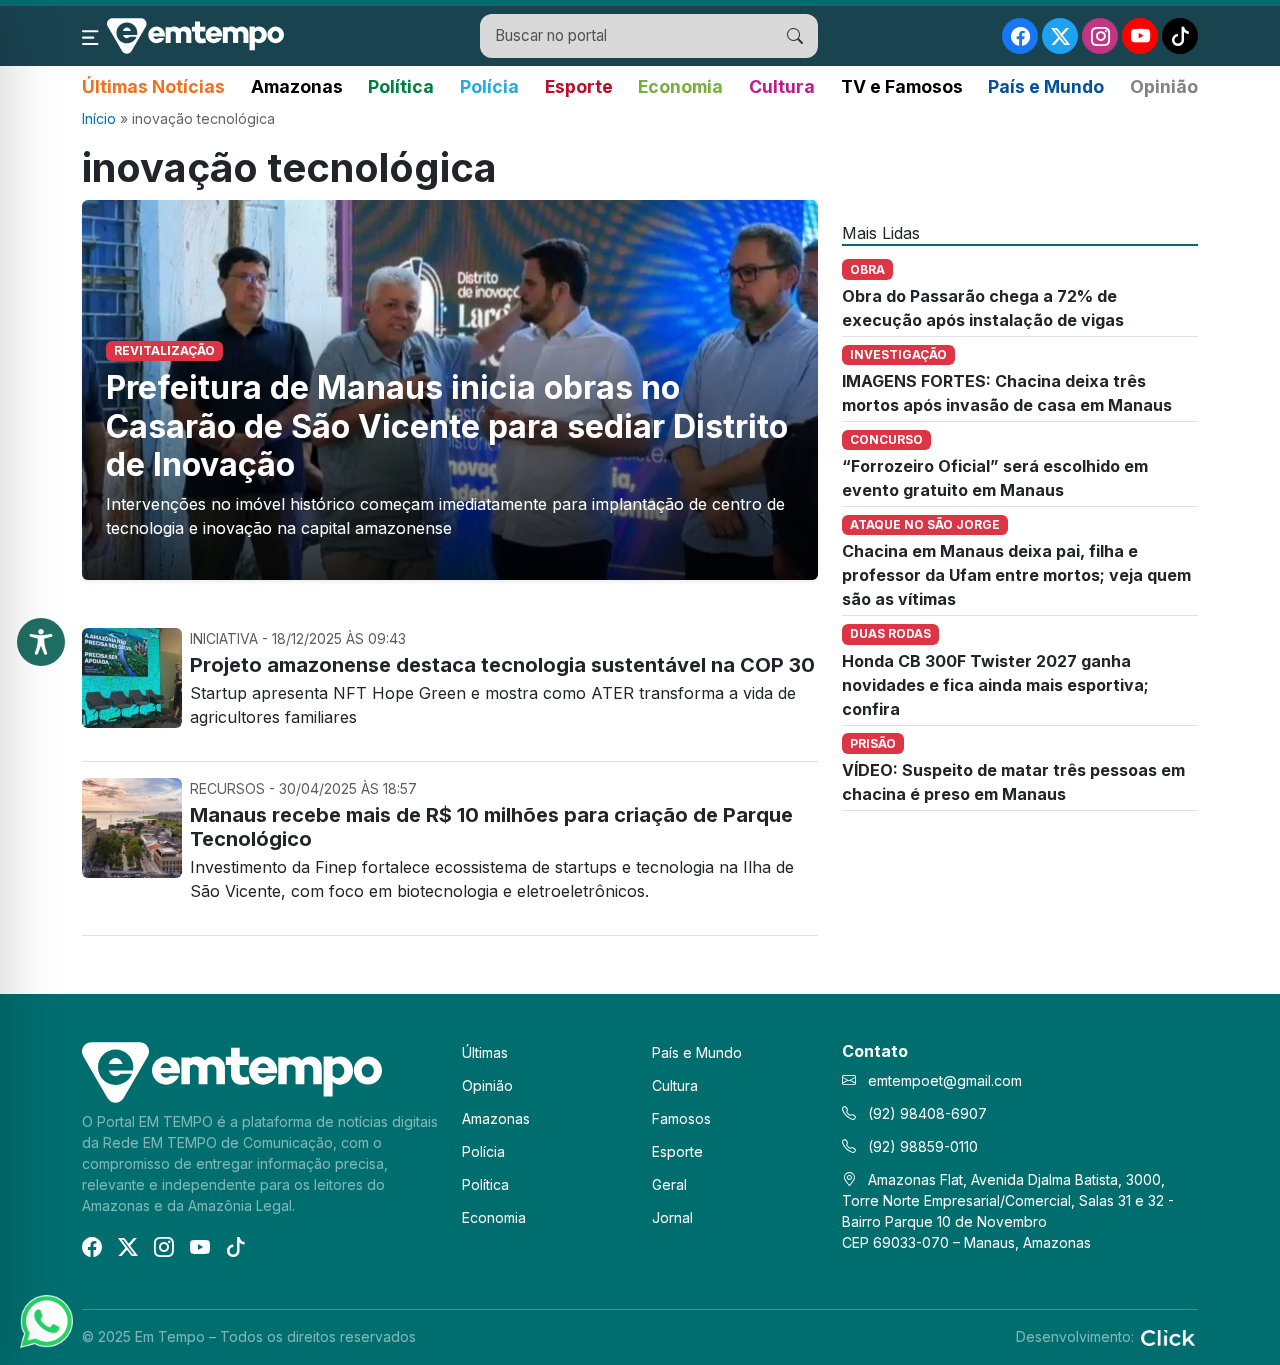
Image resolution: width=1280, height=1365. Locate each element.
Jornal (672, 1217)
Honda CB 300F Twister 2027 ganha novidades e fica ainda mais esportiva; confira (995, 685)
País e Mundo (1046, 86)
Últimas (485, 1052)
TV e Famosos (902, 86)
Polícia (489, 86)
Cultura (782, 86)
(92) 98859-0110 (921, 1146)
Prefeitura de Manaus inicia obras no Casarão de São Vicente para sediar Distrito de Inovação (447, 426)
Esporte (579, 86)
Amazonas (297, 86)
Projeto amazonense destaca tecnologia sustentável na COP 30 (502, 665)
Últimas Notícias (153, 86)
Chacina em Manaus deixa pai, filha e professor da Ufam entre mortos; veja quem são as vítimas (1016, 575)
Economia (680, 86)
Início (99, 118)
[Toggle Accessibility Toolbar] (41, 642)
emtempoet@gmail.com (945, 1080)
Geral (669, 1184)
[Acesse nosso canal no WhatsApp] (45, 1320)
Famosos (681, 1118)
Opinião (1164, 86)
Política (401, 86)
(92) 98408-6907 (925, 1113)
